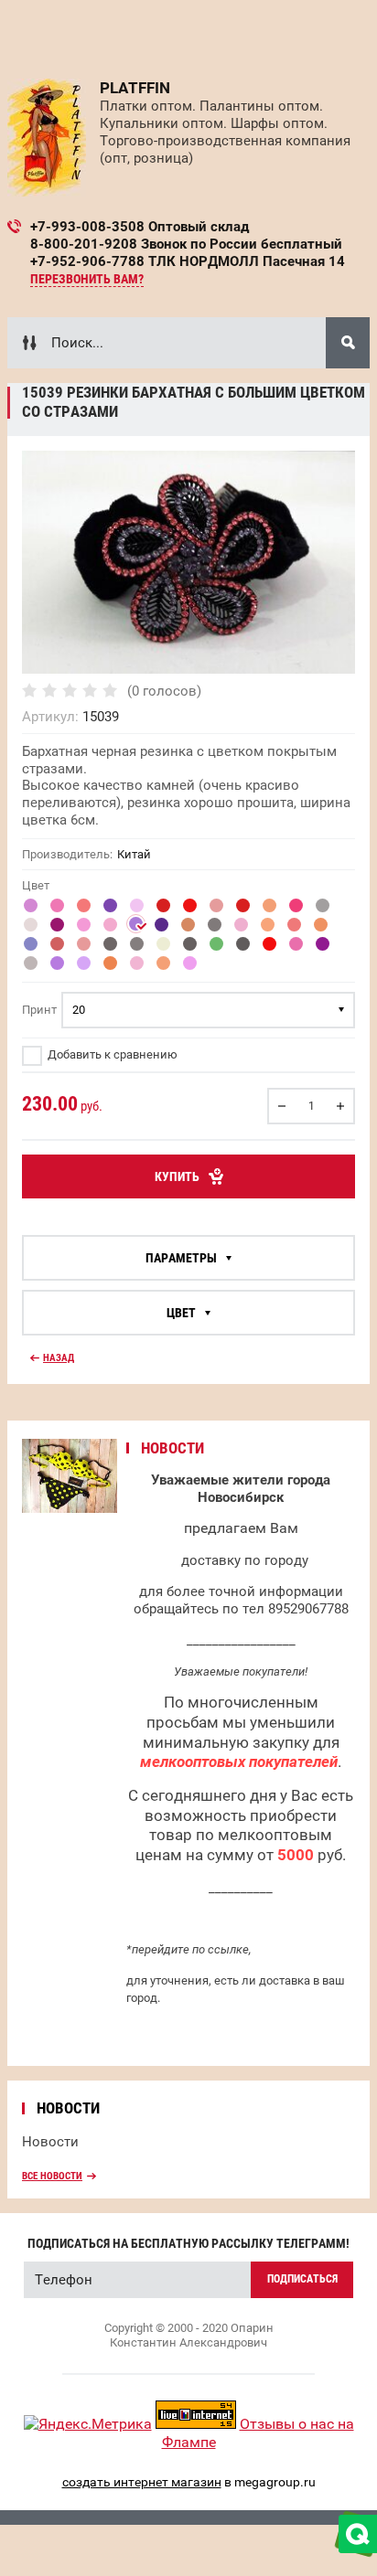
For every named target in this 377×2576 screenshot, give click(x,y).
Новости (50, 2142)
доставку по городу (245, 1560)
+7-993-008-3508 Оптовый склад (140, 227)
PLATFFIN (135, 88)
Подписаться (302, 2279)
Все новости (52, 2176)
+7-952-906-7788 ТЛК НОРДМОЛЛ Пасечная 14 (188, 261)
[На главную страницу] (47, 138)
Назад (59, 1358)
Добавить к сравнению (111, 1054)
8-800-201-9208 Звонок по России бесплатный (186, 244)
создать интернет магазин (142, 2482)
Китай (134, 854)
